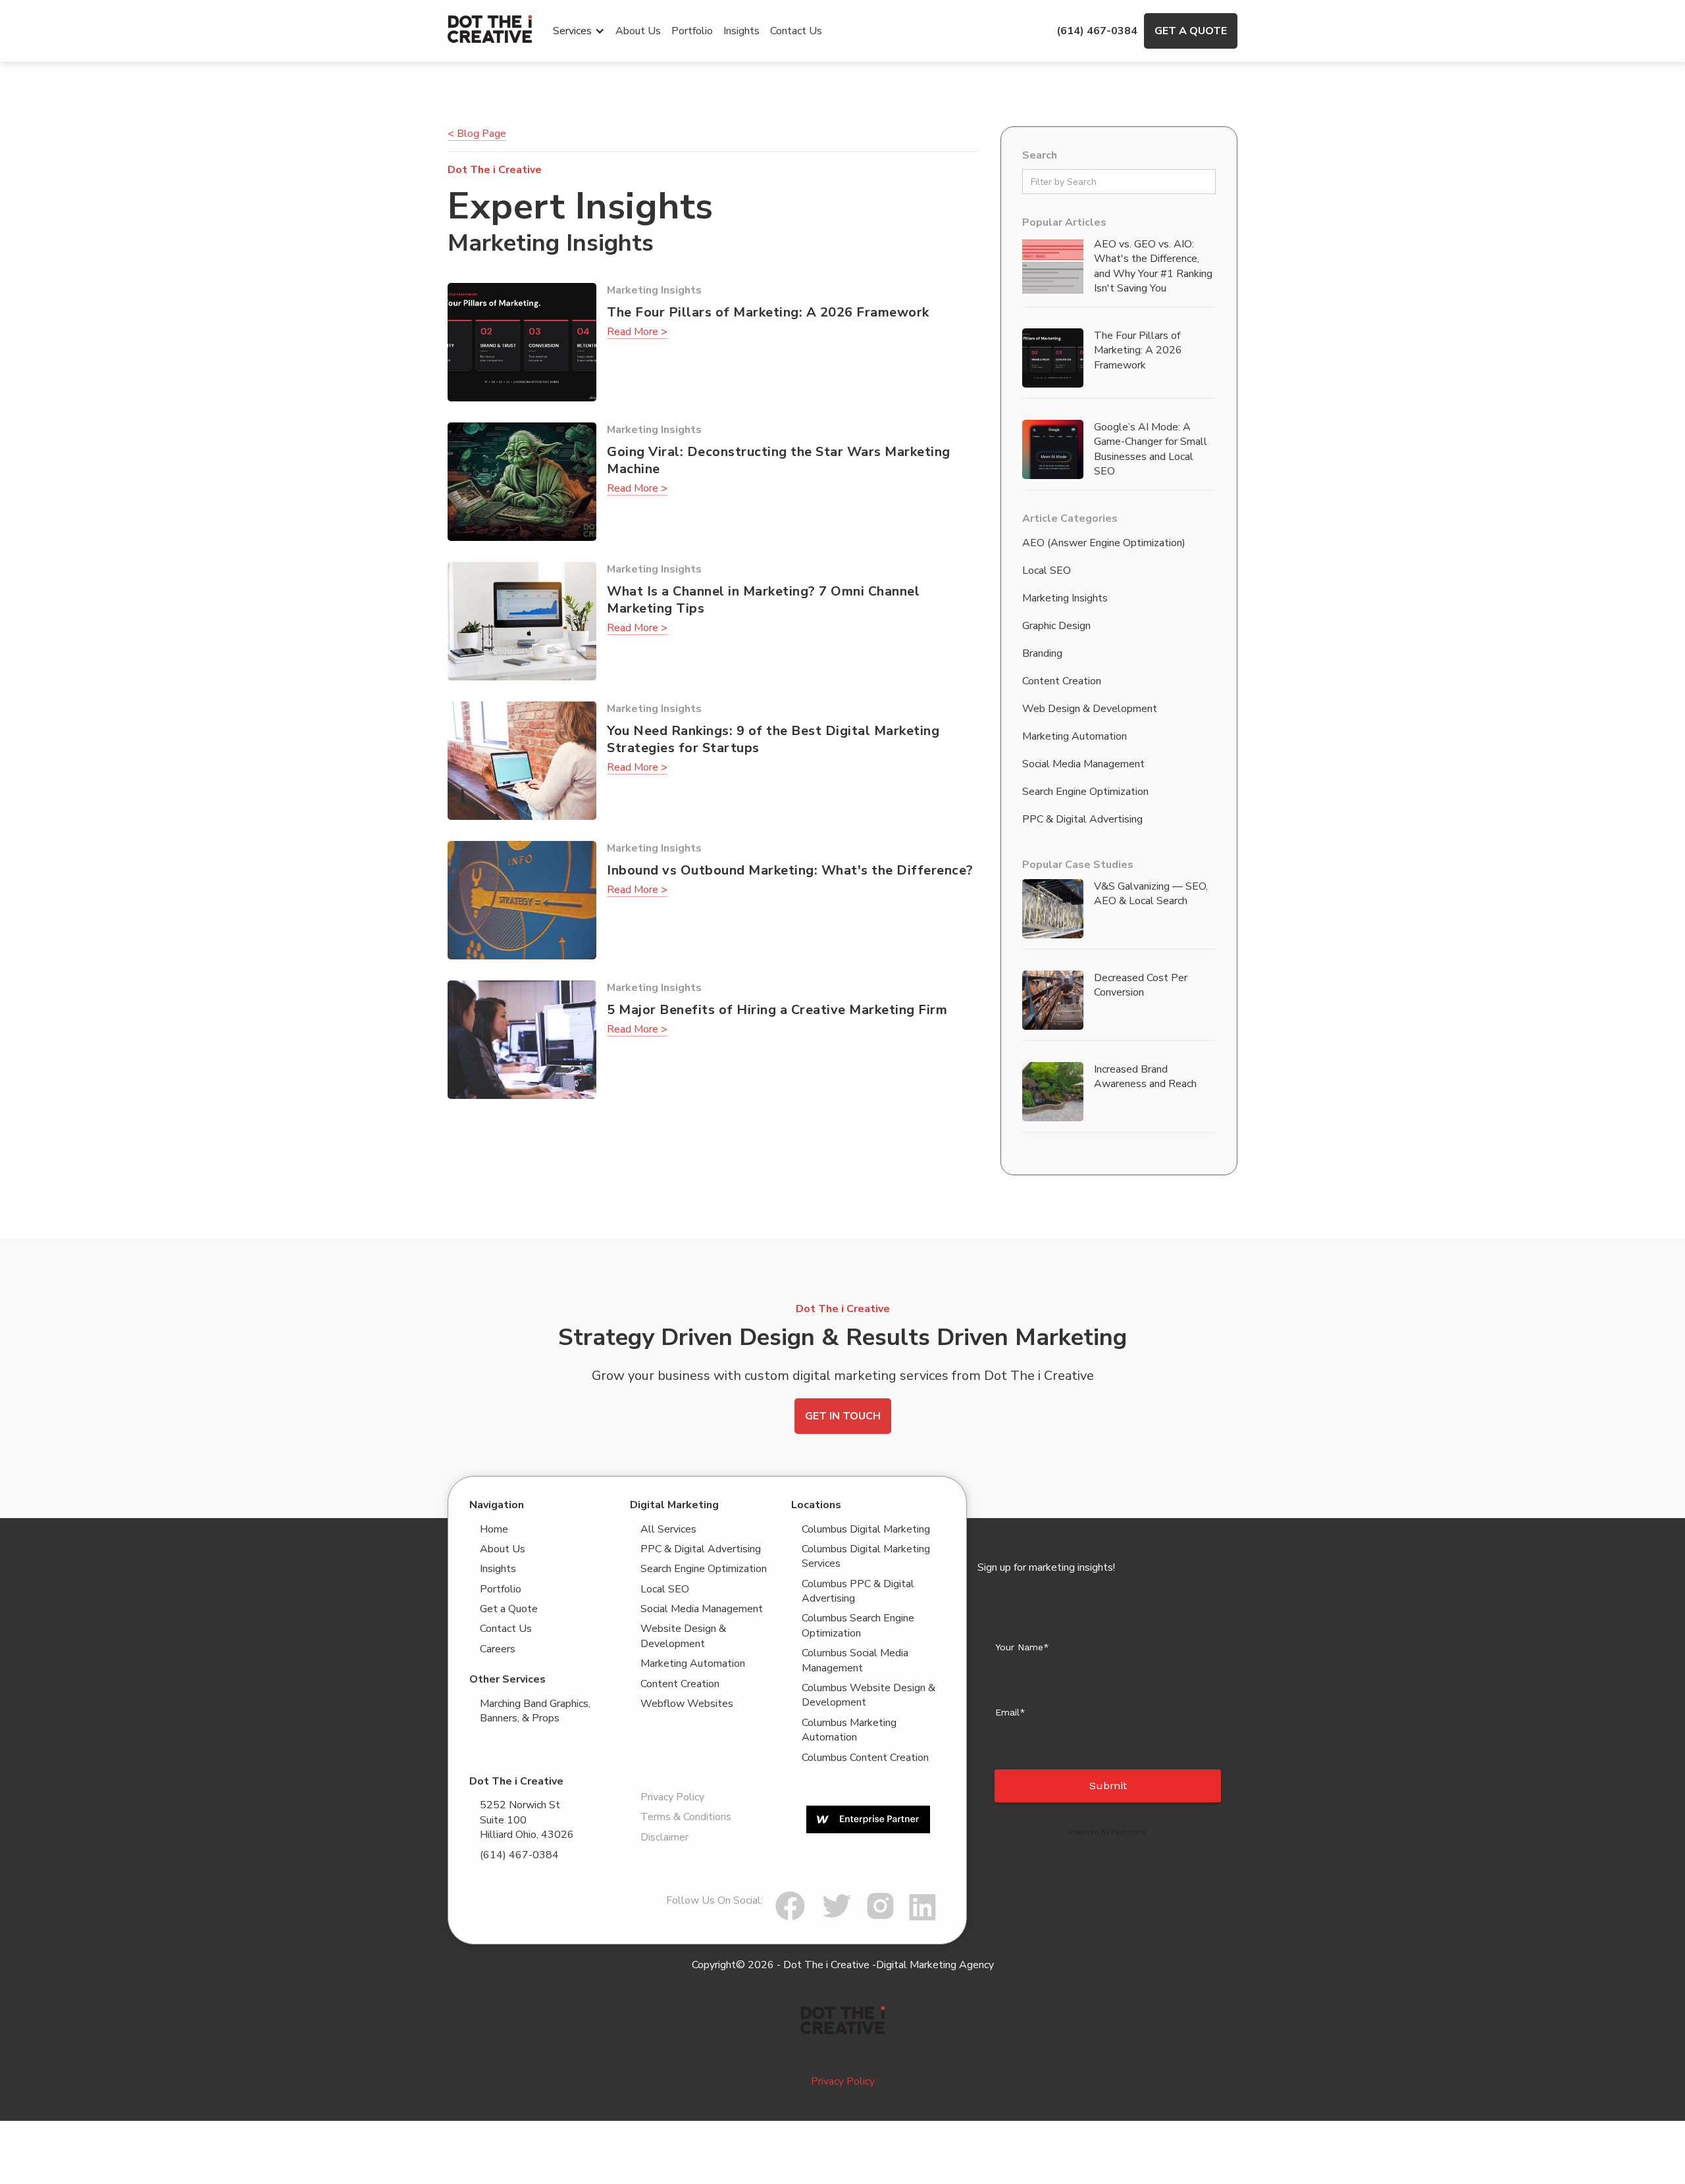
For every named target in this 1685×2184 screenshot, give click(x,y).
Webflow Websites (687, 1704)
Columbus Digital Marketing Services (866, 1556)
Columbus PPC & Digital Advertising (858, 1591)
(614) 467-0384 (1097, 31)
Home (494, 1529)
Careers (498, 1649)
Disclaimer (664, 1837)
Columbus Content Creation (865, 1758)
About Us (638, 31)
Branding (1042, 653)
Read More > (637, 332)
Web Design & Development (1090, 709)
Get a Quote (1191, 31)
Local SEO (1047, 571)
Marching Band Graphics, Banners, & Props (535, 1711)
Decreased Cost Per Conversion (1141, 985)
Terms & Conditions (686, 1817)
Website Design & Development (683, 1636)
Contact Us (796, 31)
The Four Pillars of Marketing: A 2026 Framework (1138, 350)
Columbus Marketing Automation (849, 1730)
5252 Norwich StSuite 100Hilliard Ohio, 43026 (527, 1820)
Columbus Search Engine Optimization (858, 1625)
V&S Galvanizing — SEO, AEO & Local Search (1151, 894)
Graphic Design (1056, 626)
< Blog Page (477, 134)
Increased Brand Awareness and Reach (1145, 1077)
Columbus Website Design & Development (868, 1695)
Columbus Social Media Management (855, 1660)
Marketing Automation (1075, 736)
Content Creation (1062, 681)
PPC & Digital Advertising (1082, 819)
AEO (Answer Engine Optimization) (1104, 543)
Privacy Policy (672, 1797)
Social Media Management (1083, 764)
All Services (668, 1529)
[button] (579, 31)
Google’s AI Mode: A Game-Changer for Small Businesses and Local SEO (1151, 449)
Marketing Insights (1065, 598)
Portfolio (692, 31)
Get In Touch (843, 1416)
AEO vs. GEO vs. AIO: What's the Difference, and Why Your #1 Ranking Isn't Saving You (1153, 266)
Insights (741, 31)
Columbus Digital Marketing (866, 1529)
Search (1040, 155)
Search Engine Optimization (1085, 792)
